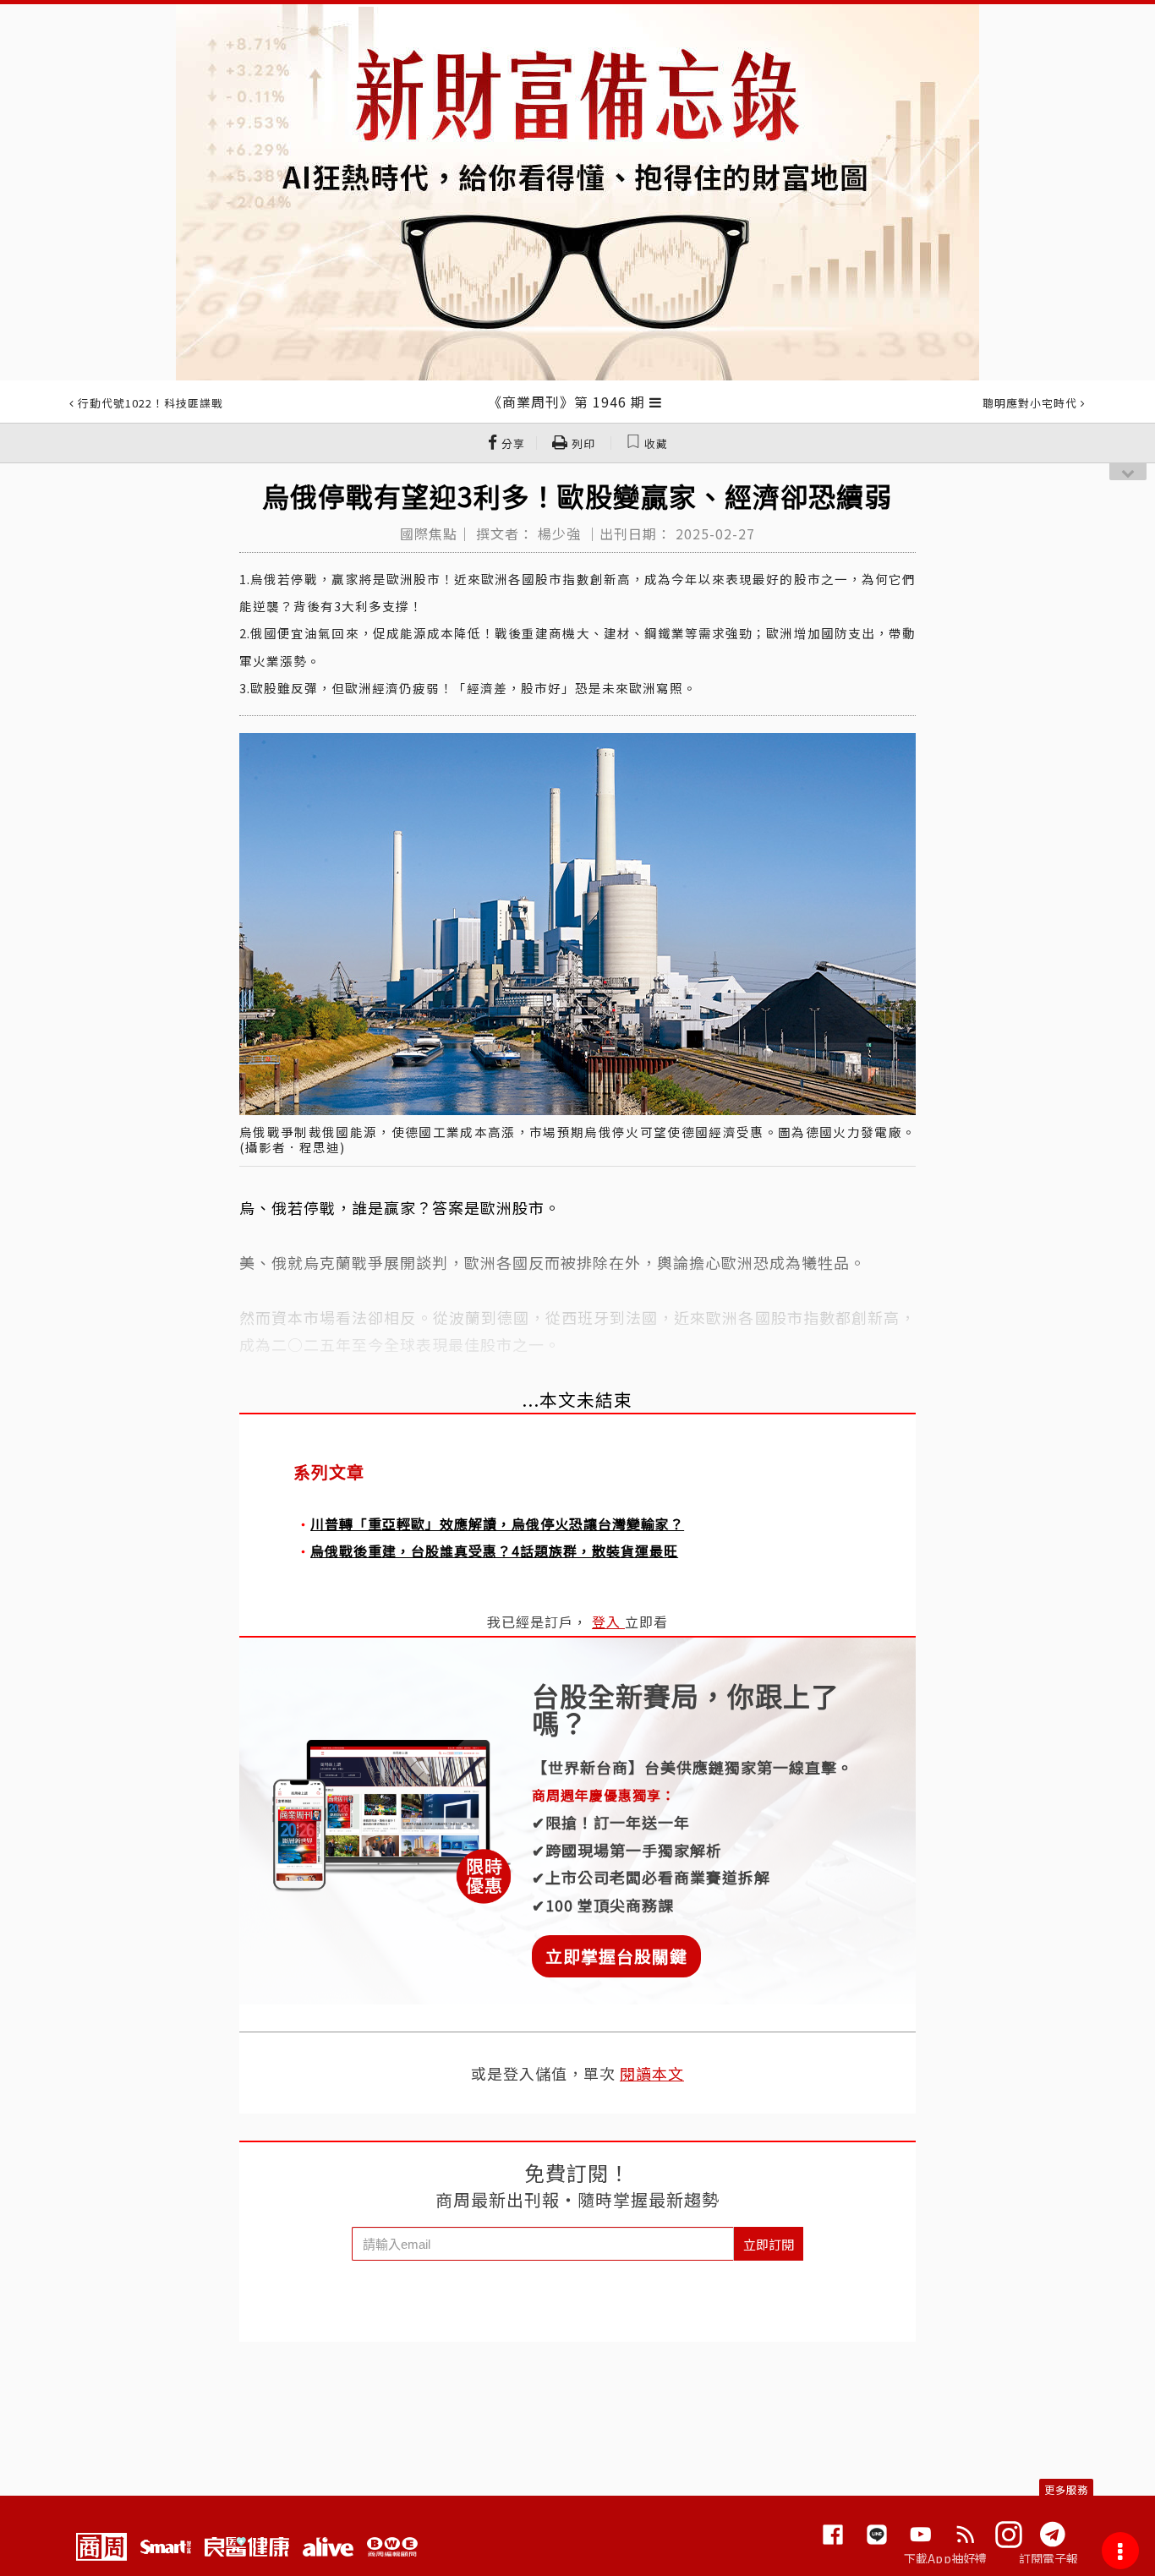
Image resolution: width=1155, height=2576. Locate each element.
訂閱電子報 (1049, 2558)
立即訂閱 (769, 2244)
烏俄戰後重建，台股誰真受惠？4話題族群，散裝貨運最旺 (494, 1551)
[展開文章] (656, 402)
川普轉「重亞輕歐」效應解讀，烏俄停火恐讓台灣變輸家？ (497, 1523)
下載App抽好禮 (946, 2558)
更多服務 (1066, 2489)
